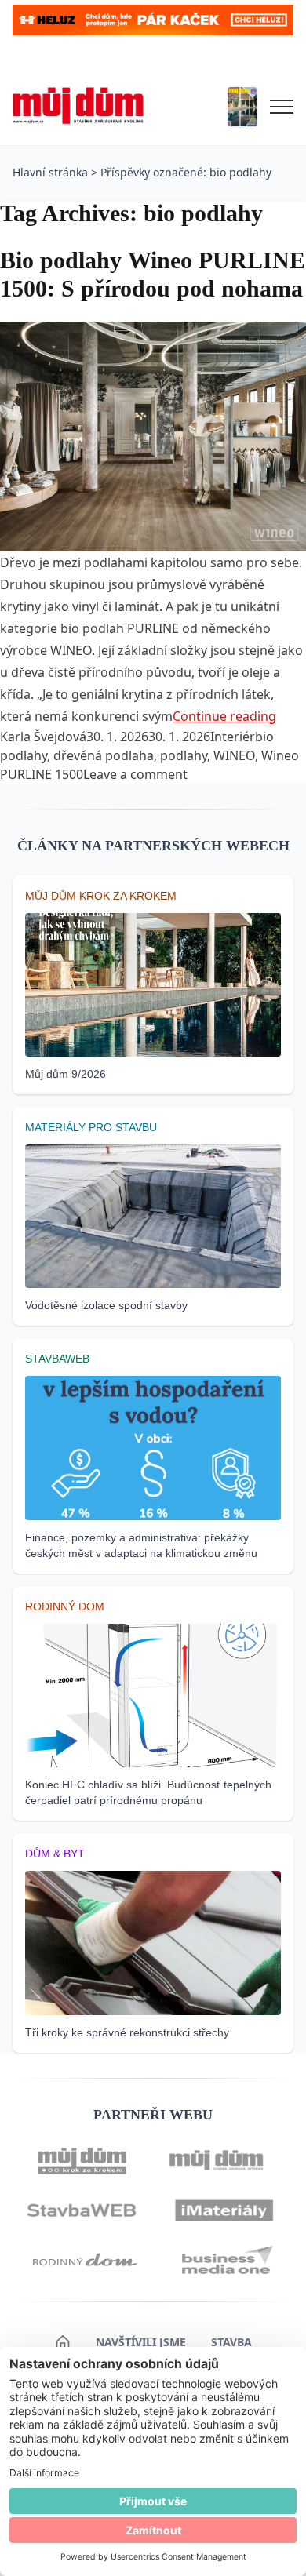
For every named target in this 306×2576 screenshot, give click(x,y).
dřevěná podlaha (104, 755)
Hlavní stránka (50, 172)
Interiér (233, 737)
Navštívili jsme (141, 2342)
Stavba (231, 2342)
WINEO (234, 755)
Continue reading (224, 716)
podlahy (184, 755)
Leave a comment (135, 774)
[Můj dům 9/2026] (242, 107)
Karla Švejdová (43, 737)
